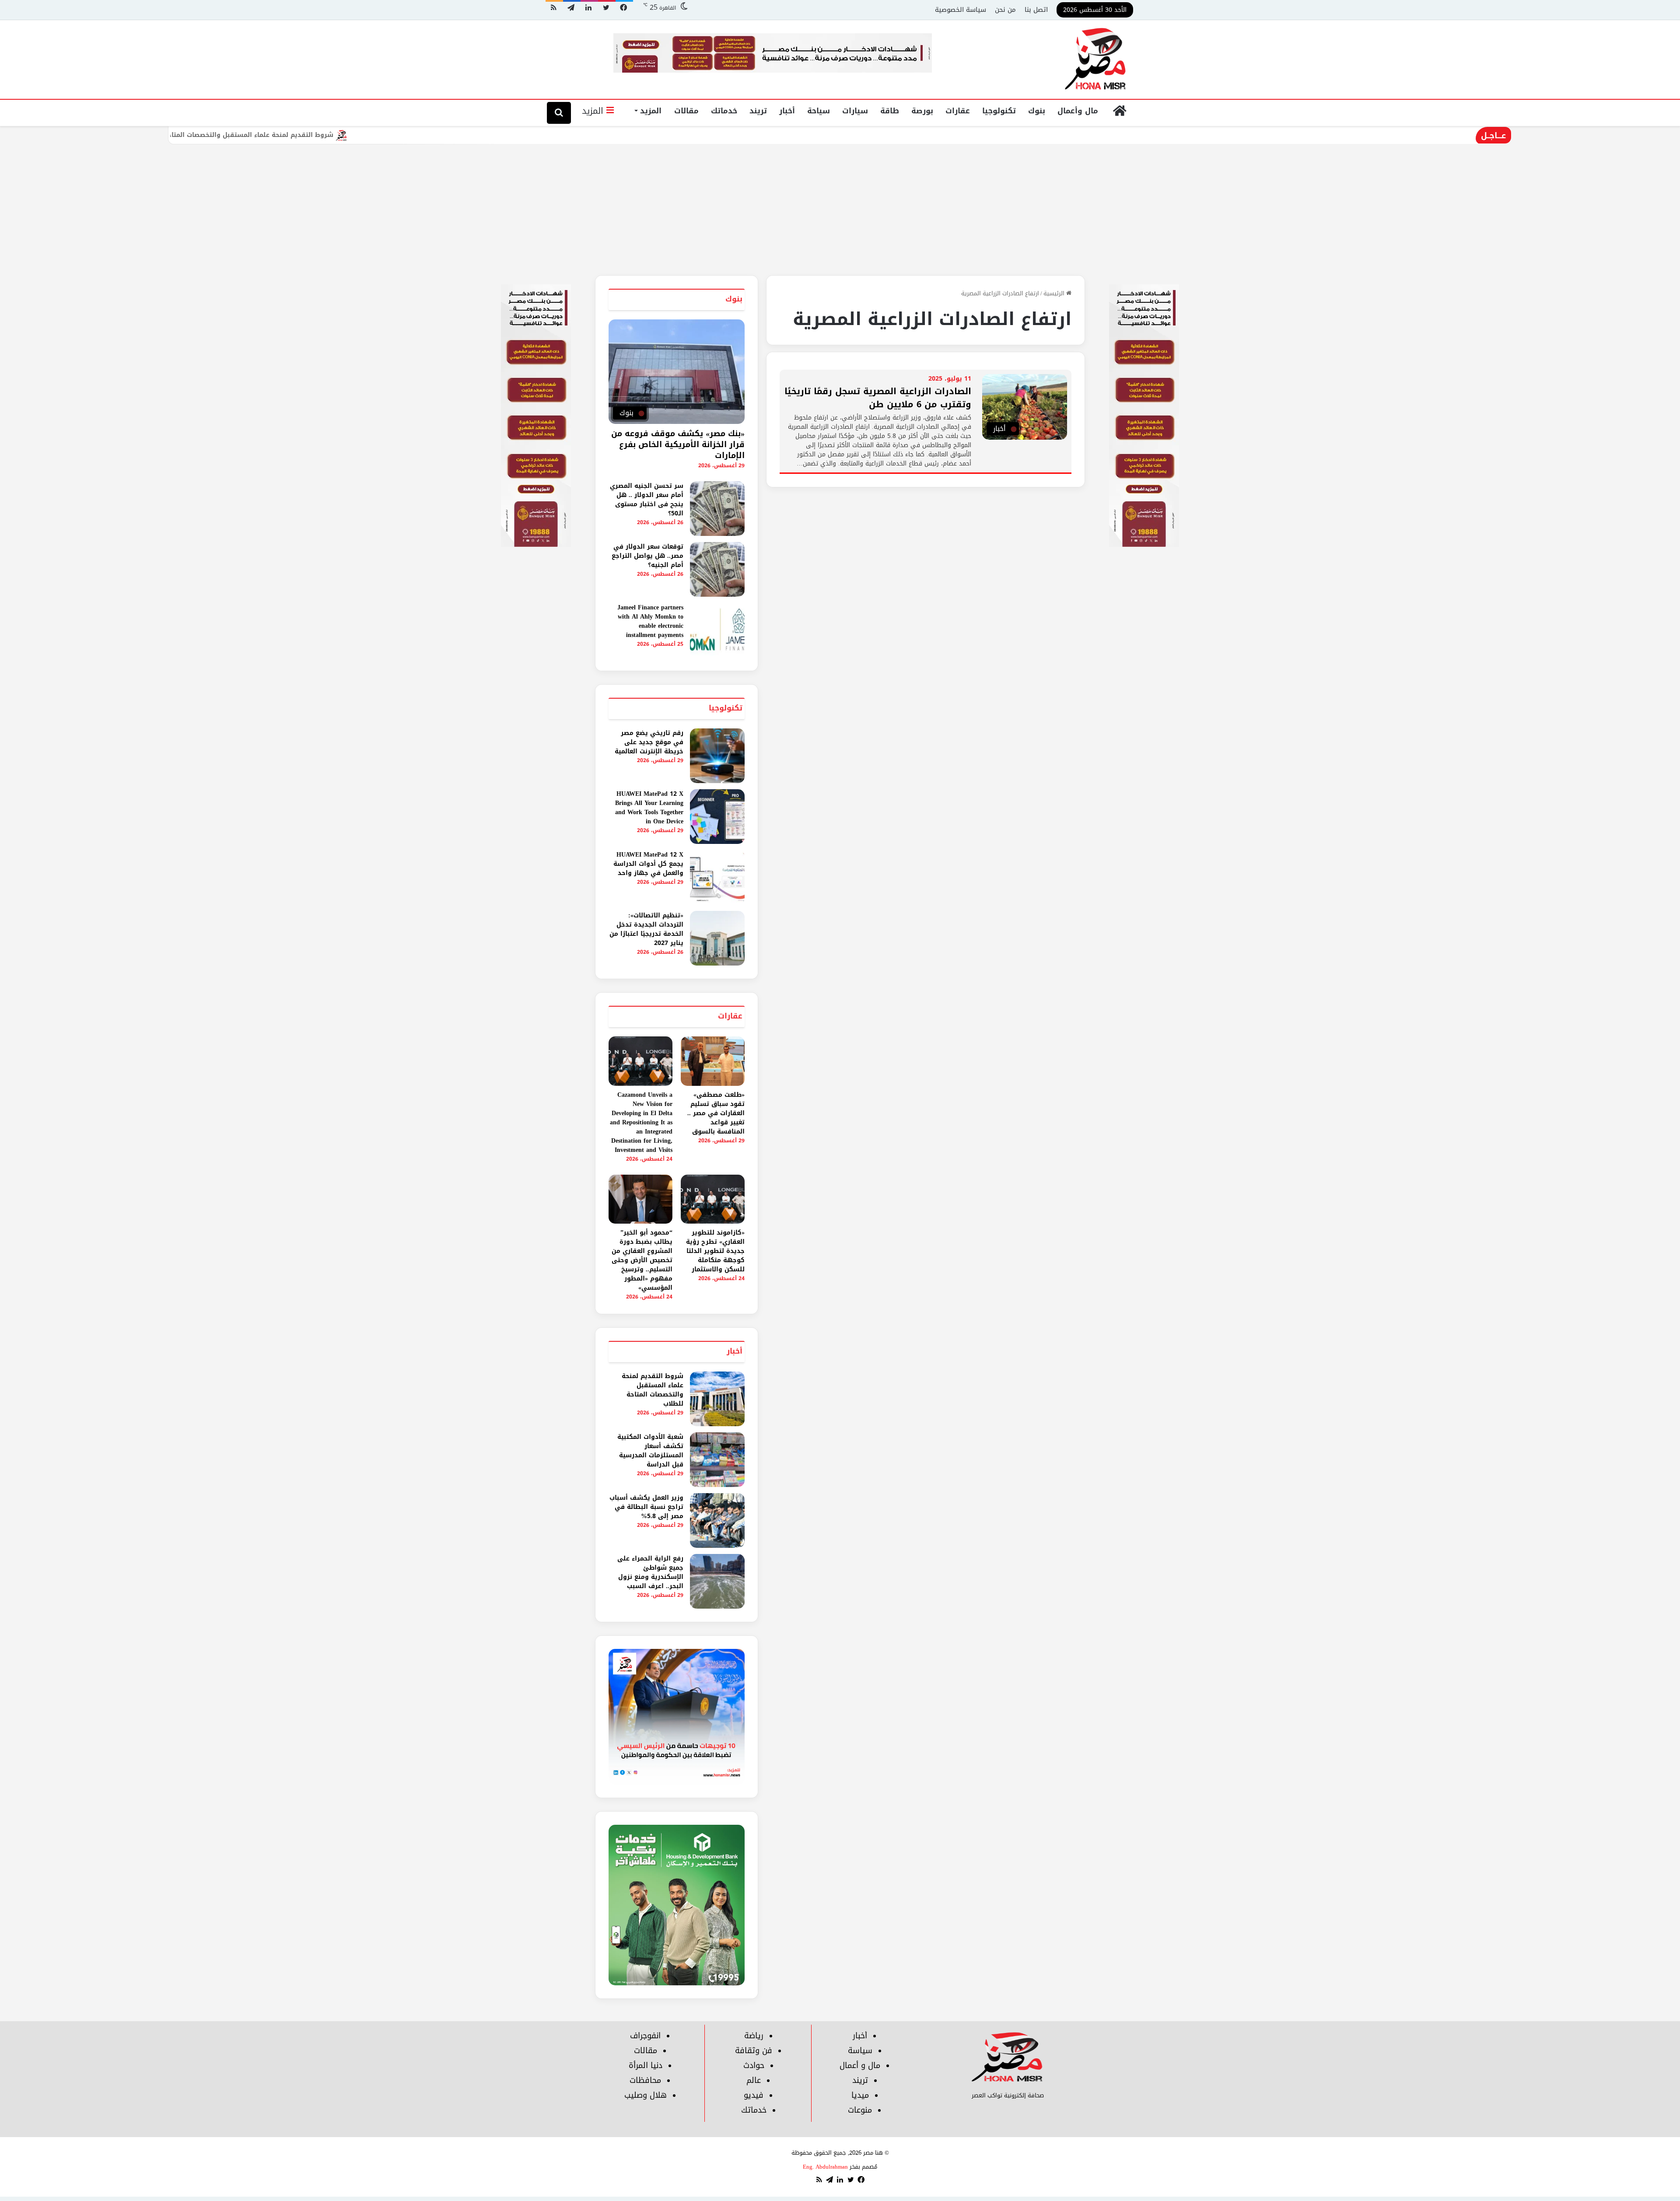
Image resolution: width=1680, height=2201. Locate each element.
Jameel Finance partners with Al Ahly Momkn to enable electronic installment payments (650, 621)
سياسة (860, 2051)
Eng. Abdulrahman (825, 2167)
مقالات (686, 111)
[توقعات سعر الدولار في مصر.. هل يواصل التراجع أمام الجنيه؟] (717, 569)
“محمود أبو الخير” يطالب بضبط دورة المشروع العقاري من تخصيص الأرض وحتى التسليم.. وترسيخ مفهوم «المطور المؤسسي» (642, 1260)
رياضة (754, 2036)
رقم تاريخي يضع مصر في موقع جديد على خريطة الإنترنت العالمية (649, 742)
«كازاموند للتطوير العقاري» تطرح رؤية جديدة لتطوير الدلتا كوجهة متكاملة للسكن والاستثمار (715, 1251)
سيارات (855, 111)
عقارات (958, 111)
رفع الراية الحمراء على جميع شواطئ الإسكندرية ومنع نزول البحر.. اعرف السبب (650, 1572)
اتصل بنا (1036, 10)
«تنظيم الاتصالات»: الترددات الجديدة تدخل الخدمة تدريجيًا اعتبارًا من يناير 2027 (646, 929)
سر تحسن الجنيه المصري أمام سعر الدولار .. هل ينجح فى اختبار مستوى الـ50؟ (647, 500)
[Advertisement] (840, 210)
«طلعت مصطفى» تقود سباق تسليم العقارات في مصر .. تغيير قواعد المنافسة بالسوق (716, 1113)
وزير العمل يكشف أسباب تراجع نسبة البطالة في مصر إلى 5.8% (646, 1507)
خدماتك (724, 111)
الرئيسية (1055, 293)
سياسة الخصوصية (961, 10)
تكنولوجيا (999, 111)
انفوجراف (645, 2036)
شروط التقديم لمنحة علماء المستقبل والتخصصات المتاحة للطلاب (355, 135)
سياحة (819, 111)
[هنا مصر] (1096, 59)
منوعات (860, 2110)
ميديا (860, 2095)
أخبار (787, 111)
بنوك (1037, 111)
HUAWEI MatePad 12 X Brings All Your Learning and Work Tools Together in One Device (649, 808)
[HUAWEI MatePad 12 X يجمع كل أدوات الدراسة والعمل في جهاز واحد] (717, 877)
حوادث (754, 2065)
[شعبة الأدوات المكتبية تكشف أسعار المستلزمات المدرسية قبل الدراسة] (717, 1460)
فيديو (754, 2095)
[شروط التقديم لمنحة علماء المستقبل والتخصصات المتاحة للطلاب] (717, 1399)
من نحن (1005, 10)
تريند (758, 111)
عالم (754, 2080)
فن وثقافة (754, 2051)
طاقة (890, 111)
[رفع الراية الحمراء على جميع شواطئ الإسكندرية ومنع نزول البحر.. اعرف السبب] (717, 1581)
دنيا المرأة (646, 2065)
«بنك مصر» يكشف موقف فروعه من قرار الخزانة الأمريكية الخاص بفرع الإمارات (678, 444)
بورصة (922, 111)
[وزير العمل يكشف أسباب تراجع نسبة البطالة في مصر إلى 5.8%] (717, 1520)
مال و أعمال (860, 2065)
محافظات (645, 2080)
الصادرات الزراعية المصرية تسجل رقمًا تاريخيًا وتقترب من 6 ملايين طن (878, 398)
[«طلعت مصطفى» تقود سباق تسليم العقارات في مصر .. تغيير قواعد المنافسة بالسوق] (713, 1061)
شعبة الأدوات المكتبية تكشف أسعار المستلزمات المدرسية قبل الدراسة (650, 1451)
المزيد (651, 111)
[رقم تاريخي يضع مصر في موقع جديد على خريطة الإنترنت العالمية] (717, 756)
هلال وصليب (646, 2095)
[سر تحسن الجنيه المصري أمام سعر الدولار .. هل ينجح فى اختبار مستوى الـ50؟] (717, 509)
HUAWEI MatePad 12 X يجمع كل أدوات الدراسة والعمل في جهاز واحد (648, 864)
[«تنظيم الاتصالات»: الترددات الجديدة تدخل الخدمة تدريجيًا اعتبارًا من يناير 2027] (717, 938)
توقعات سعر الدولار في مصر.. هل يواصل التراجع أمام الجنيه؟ (647, 556)
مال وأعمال (1078, 111)
